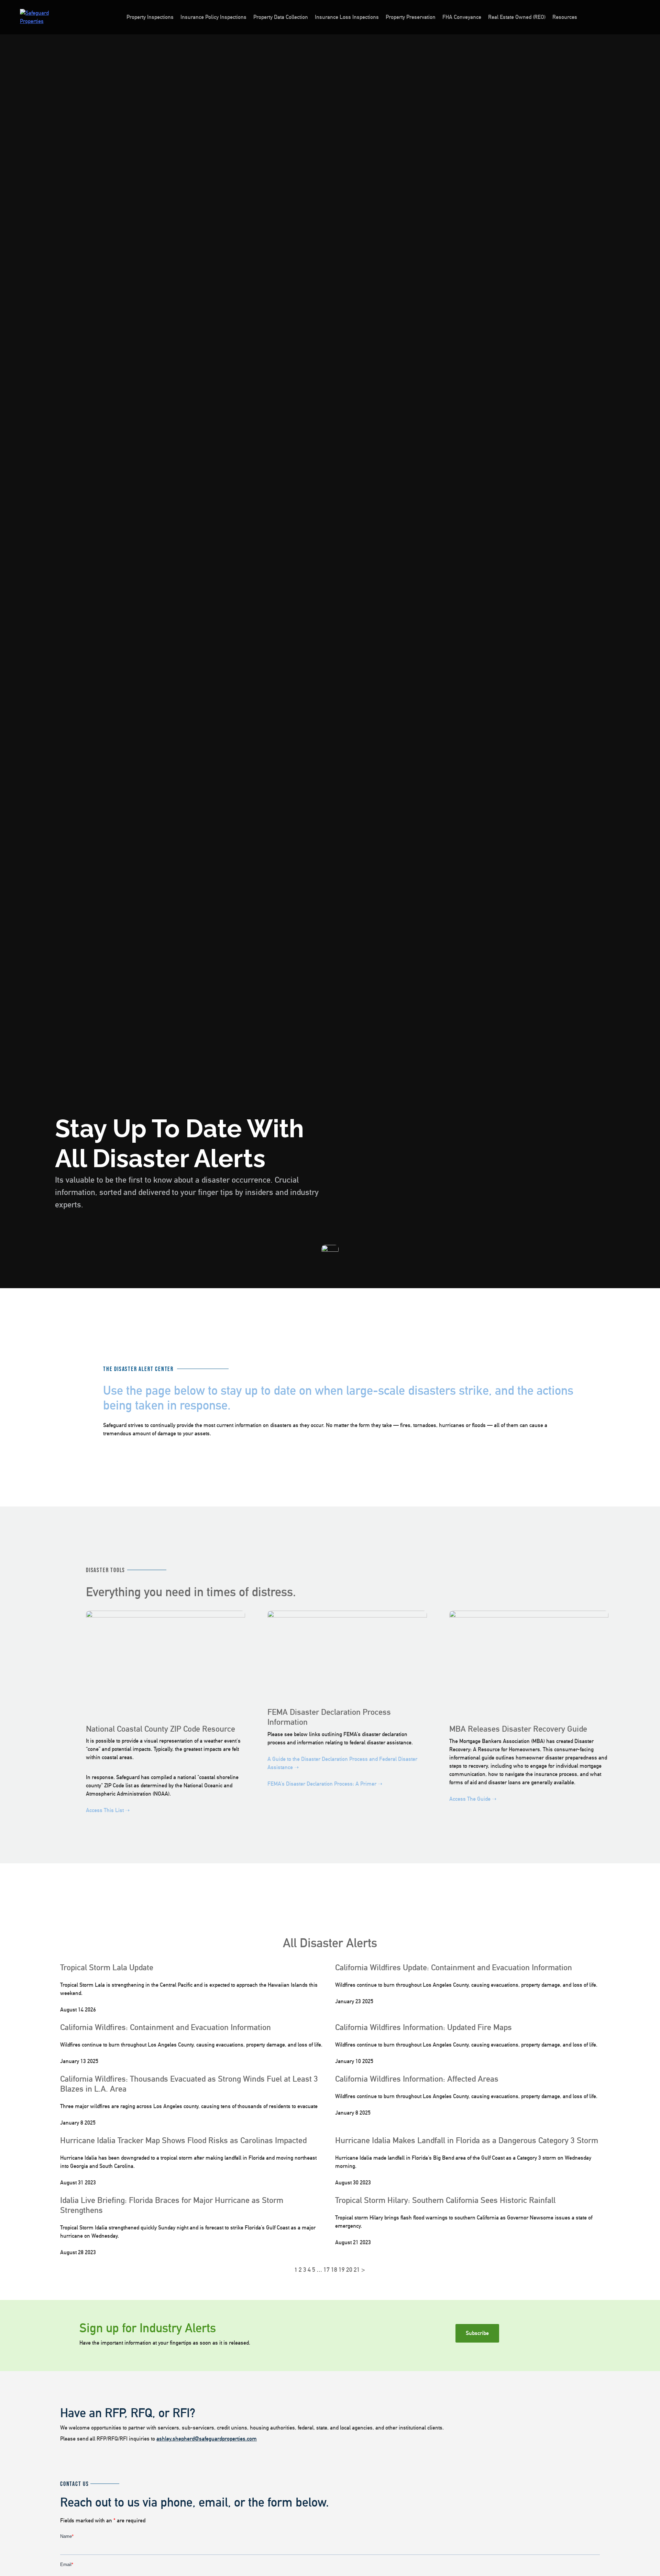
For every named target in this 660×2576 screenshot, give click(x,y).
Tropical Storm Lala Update (107, 1967)
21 (357, 2270)
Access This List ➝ (108, 1810)
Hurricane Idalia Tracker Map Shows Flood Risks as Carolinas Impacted (183, 2140)
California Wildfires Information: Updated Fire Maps (423, 2027)
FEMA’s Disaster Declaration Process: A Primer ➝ (325, 1784)
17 (327, 2270)
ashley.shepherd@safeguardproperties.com (207, 2439)
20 (349, 2270)
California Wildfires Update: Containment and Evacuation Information (454, 1967)
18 (334, 2270)
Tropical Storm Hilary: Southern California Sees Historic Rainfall (445, 2200)
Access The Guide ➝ (473, 1799)
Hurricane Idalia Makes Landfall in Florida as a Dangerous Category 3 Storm (467, 2140)
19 (342, 2270)
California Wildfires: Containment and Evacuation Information (166, 2027)
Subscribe (477, 2333)
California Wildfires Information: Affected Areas (417, 2079)
